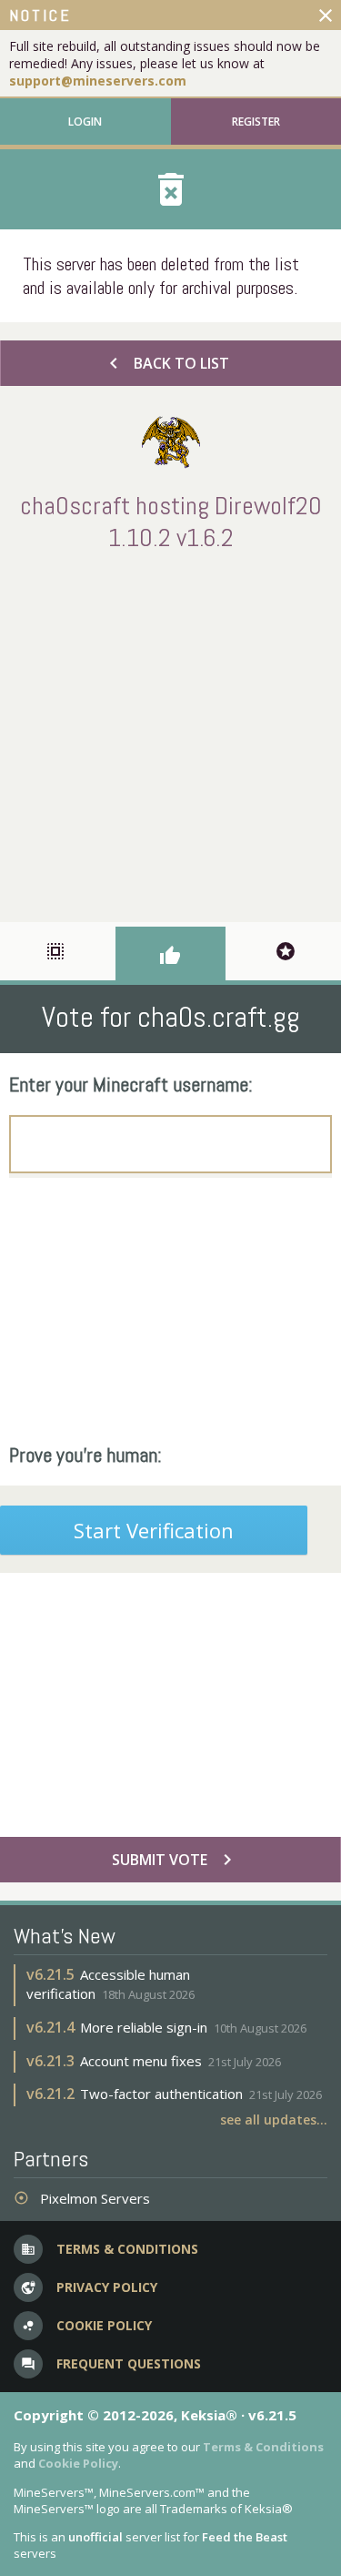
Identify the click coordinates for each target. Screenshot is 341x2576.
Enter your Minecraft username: (131, 1084)
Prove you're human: (85, 1455)
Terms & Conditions (263, 2447)
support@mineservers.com (98, 81)
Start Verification (154, 1530)
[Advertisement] (170, 733)
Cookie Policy (78, 2463)
